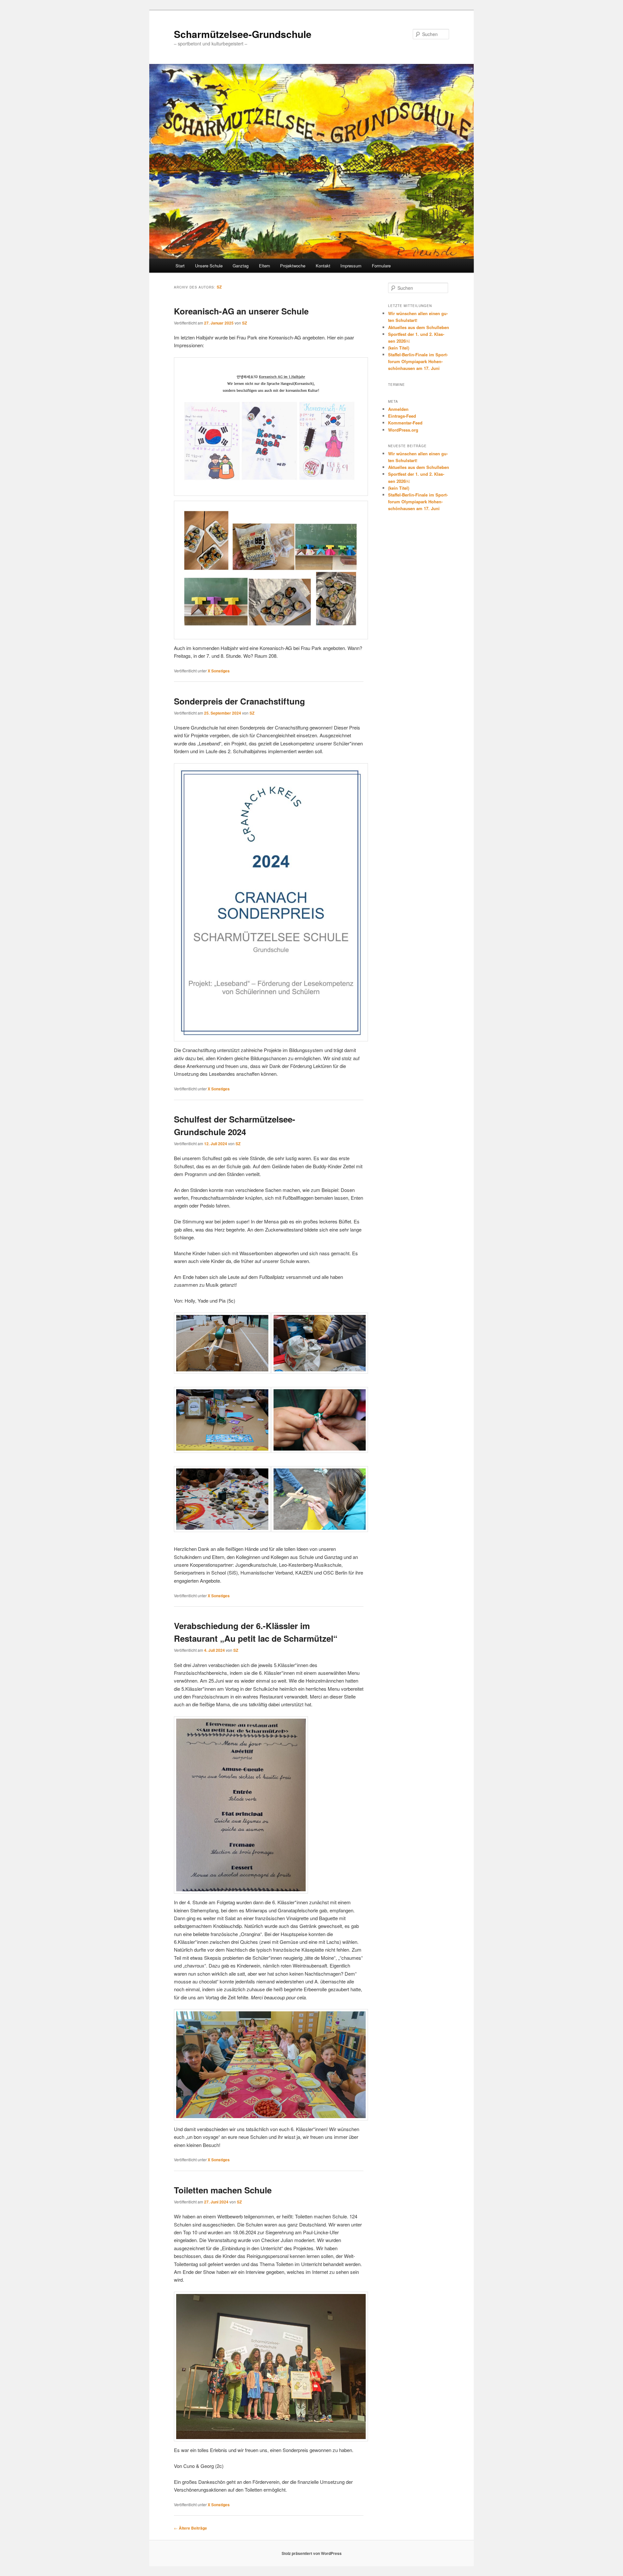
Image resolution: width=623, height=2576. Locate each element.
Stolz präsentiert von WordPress (312, 2553)
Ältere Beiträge (190, 2528)
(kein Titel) (399, 348)
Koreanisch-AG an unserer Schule (241, 311)
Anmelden (398, 409)
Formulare (381, 266)
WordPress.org (403, 430)
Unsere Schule (209, 266)
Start (180, 266)
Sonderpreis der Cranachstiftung (239, 701)
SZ (219, 287)
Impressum (351, 266)
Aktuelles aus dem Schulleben (419, 327)
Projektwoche (293, 266)
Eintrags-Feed (402, 416)
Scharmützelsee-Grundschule (243, 34)
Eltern (264, 266)
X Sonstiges (219, 671)
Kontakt (323, 266)
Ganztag (241, 266)
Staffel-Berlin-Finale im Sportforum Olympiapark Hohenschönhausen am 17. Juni (418, 361)
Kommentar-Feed (405, 423)
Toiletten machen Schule (223, 2190)
